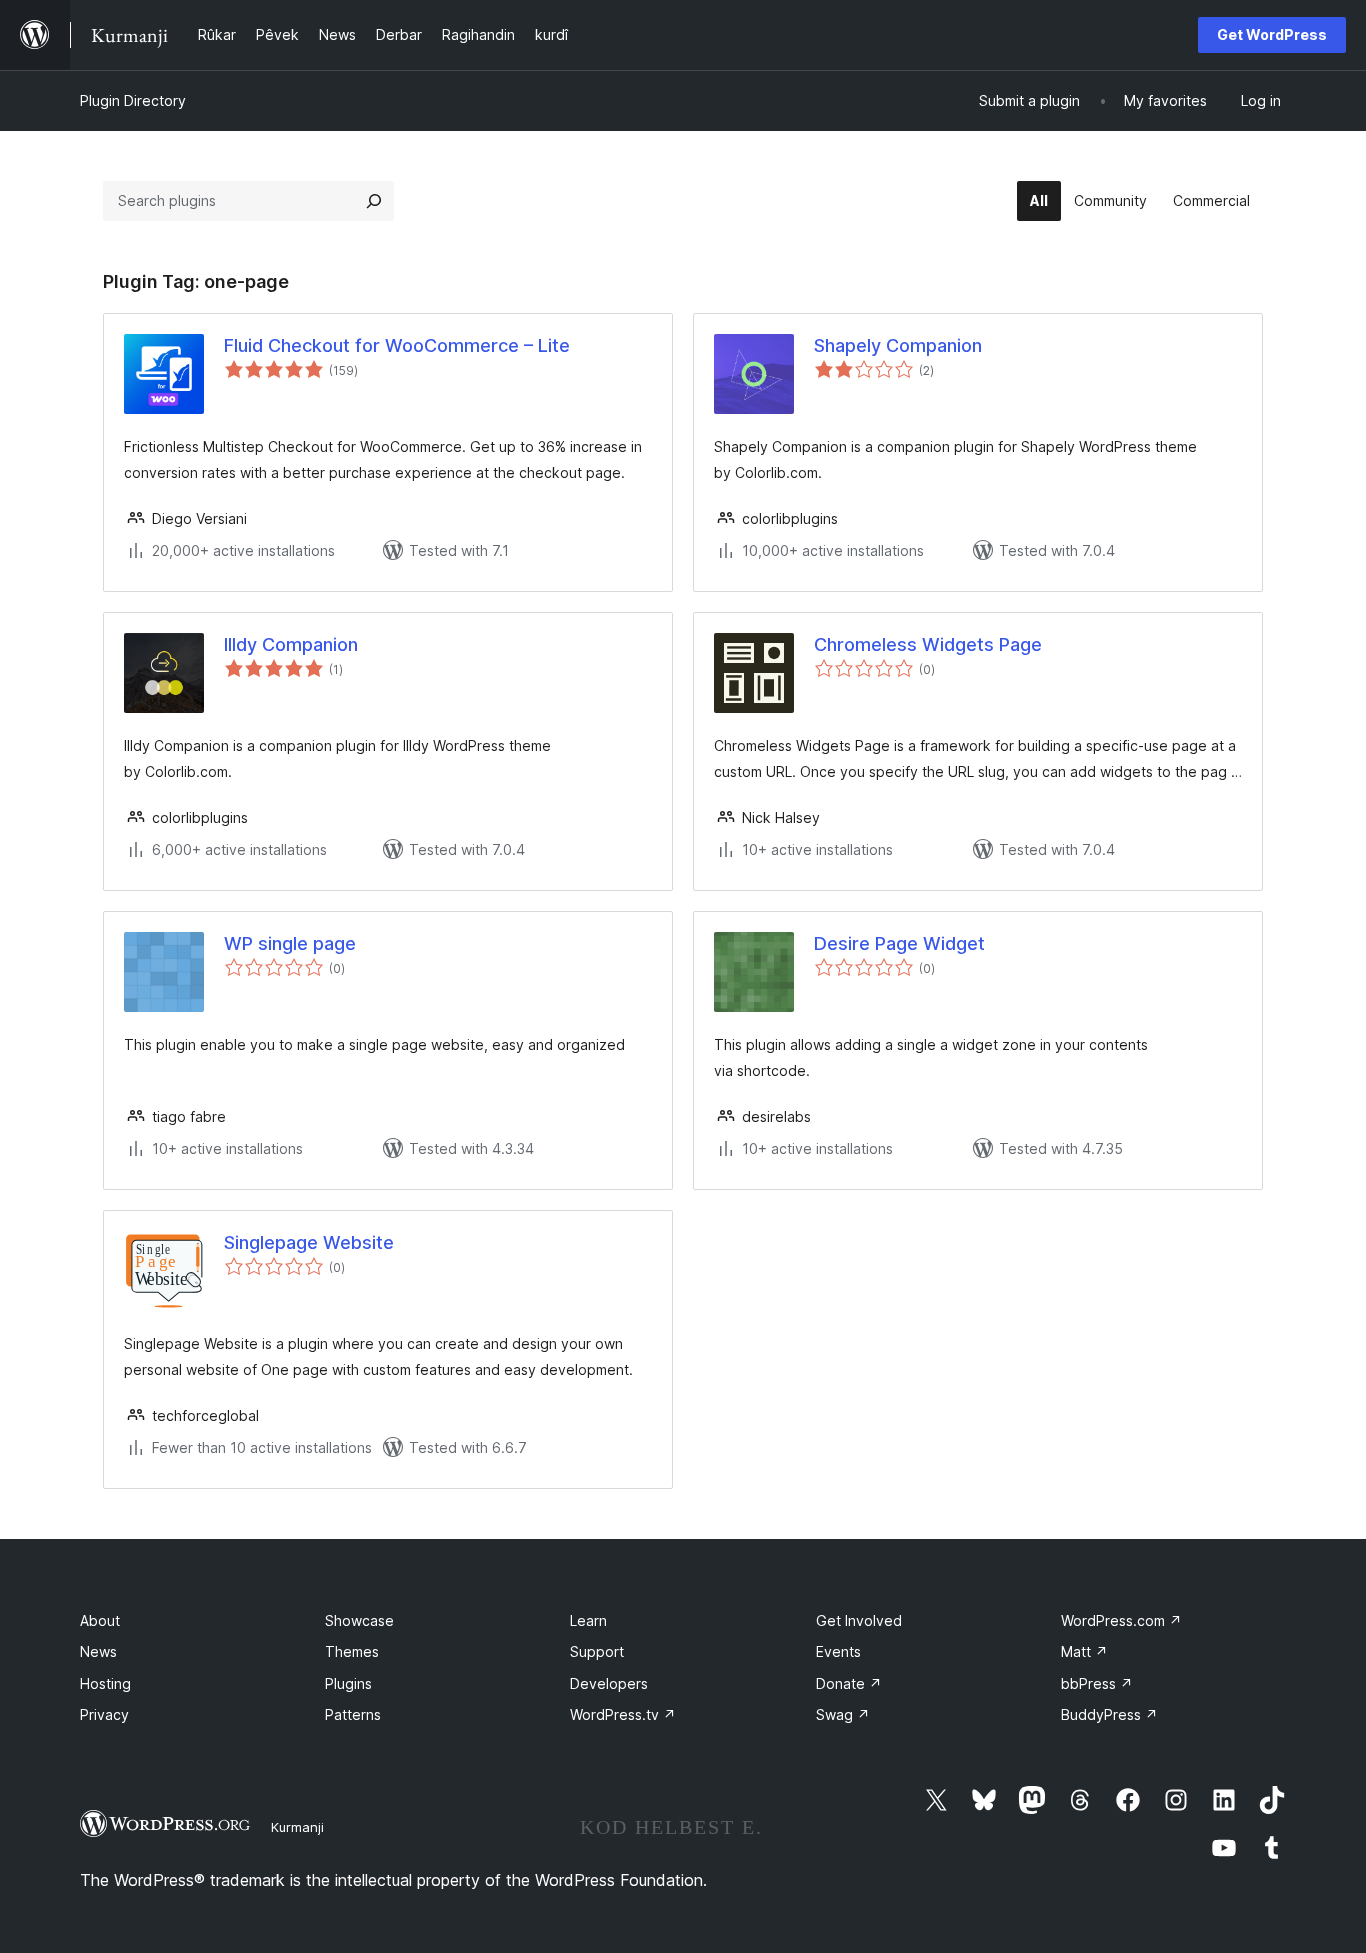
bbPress (1097, 1683)
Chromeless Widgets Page (928, 644)
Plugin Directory (133, 100)
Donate (849, 1683)
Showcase (359, 1620)
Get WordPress (1272, 34)
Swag (843, 1714)
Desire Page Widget (899, 943)
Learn (588, 1620)
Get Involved (859, 1620)
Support (597, 1651)
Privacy (104, 1714)
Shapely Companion (898, 345)
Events (838, 1651)
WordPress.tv (623, 1714)
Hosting (105, 1683)
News (98, 1651)
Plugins (348, 1683)
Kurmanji (297, 1827)
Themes (352, 1651)
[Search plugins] (374, 201)
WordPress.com (1121, 1620)
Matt (1084, 1651)
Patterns (353, 1714)
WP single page (290, 943)
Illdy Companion (291, 644)
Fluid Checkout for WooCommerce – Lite (397, 345)
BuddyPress (1109, 1714)
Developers (609, 1683)
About (100, 1620)
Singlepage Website (309, 1242)
